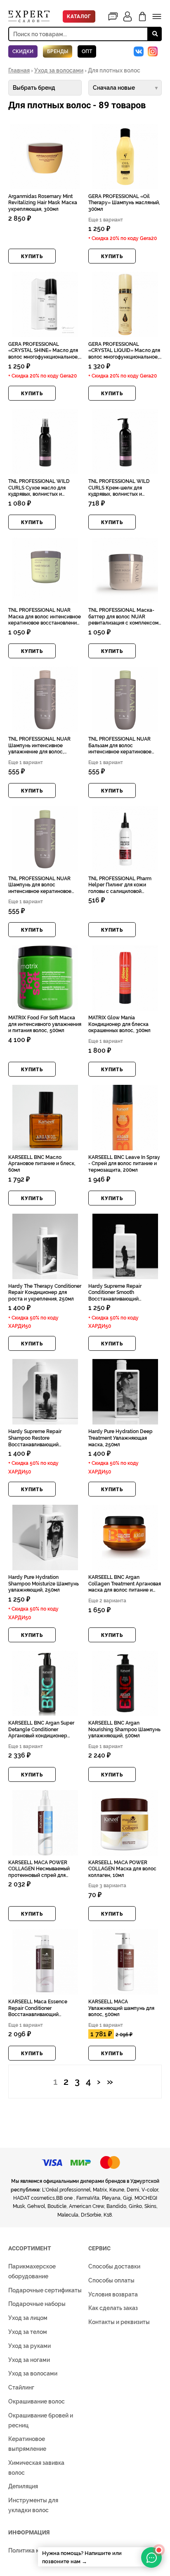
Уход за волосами (59, 70)
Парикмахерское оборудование (32, 2271)
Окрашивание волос (37, 2401)
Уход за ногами (29, 2360)
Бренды (58, 51)
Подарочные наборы (37, 2304)
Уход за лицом (28, 2318)
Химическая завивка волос (36, 2468)
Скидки (23, 51)
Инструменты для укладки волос (33, 2505)
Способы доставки (114, 2266)
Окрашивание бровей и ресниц (41, 2420)
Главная (19, 70)
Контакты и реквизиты (119, 2322)
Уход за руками (30, 2346)
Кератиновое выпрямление (27, 2444)
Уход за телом (28, 2332)
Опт (87, 51)
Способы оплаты (111, 2280)
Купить (32, 256)
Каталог (79, 16)
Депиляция (23, 2486)
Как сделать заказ (113, 2308)
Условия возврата (113, 2294)
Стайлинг (21, 2387)
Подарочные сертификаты (45, 2290)
